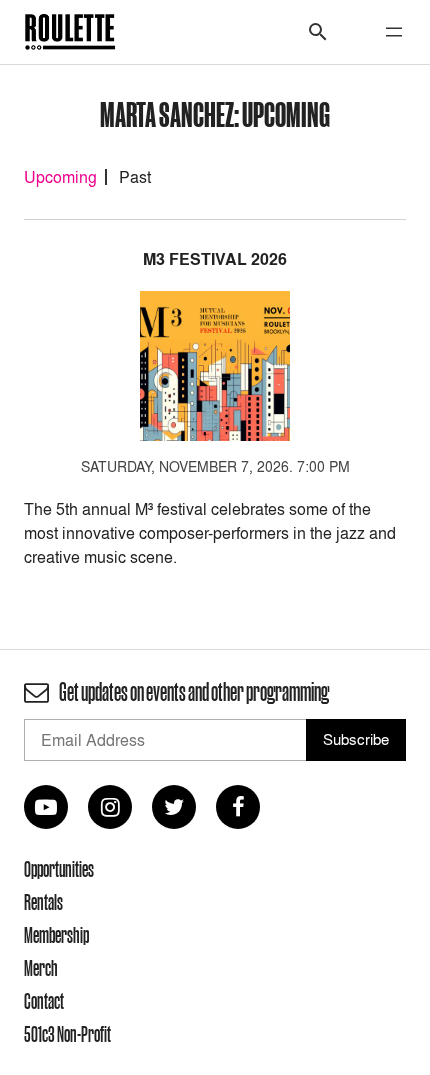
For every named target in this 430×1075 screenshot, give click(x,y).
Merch (41, 968)
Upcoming (60, 177)
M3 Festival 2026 (215, 259)
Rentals (43, 902)
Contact (44, 1001)
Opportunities (59, 869)
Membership (56, 935)
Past (135, 177)
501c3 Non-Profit (67, 1034)
